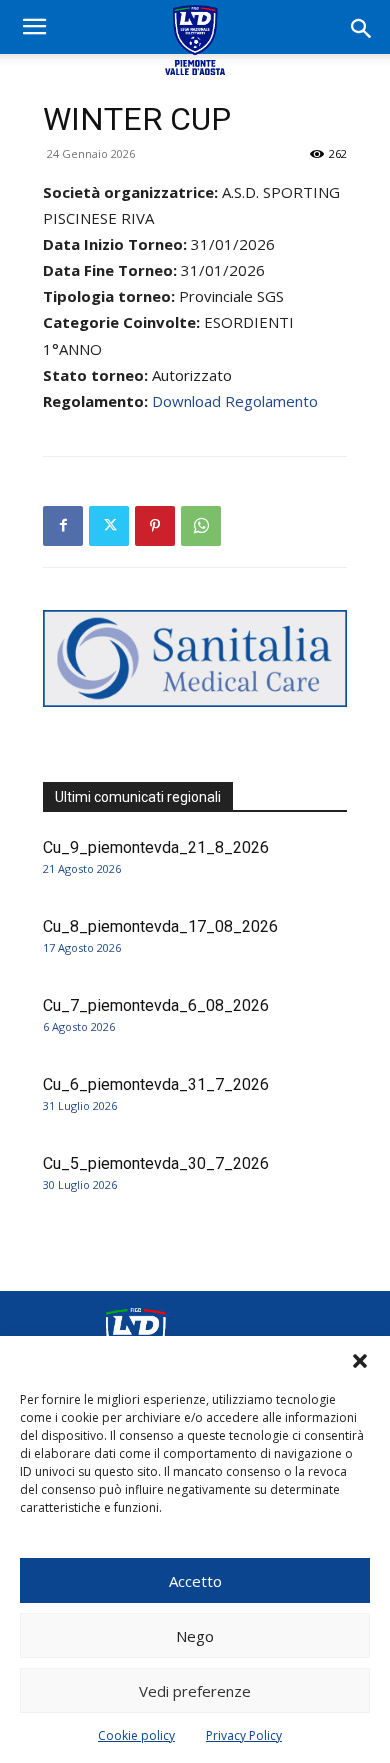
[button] (360, 1361)
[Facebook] (63, 526)
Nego (195, 1636)
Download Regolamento (235, 401)
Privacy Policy (244, 1735)
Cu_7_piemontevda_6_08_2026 (156, 1005)
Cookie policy (136, 1735)
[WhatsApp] (201, 526)
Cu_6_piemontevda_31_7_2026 (156, 1084)
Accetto (195, 1581)
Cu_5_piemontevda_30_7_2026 (156, 1163)
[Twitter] (109, 526)
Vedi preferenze (195, 1691)
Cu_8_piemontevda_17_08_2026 (160, 926)
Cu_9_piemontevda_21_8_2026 (156, 847)
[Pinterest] (155, 526)
